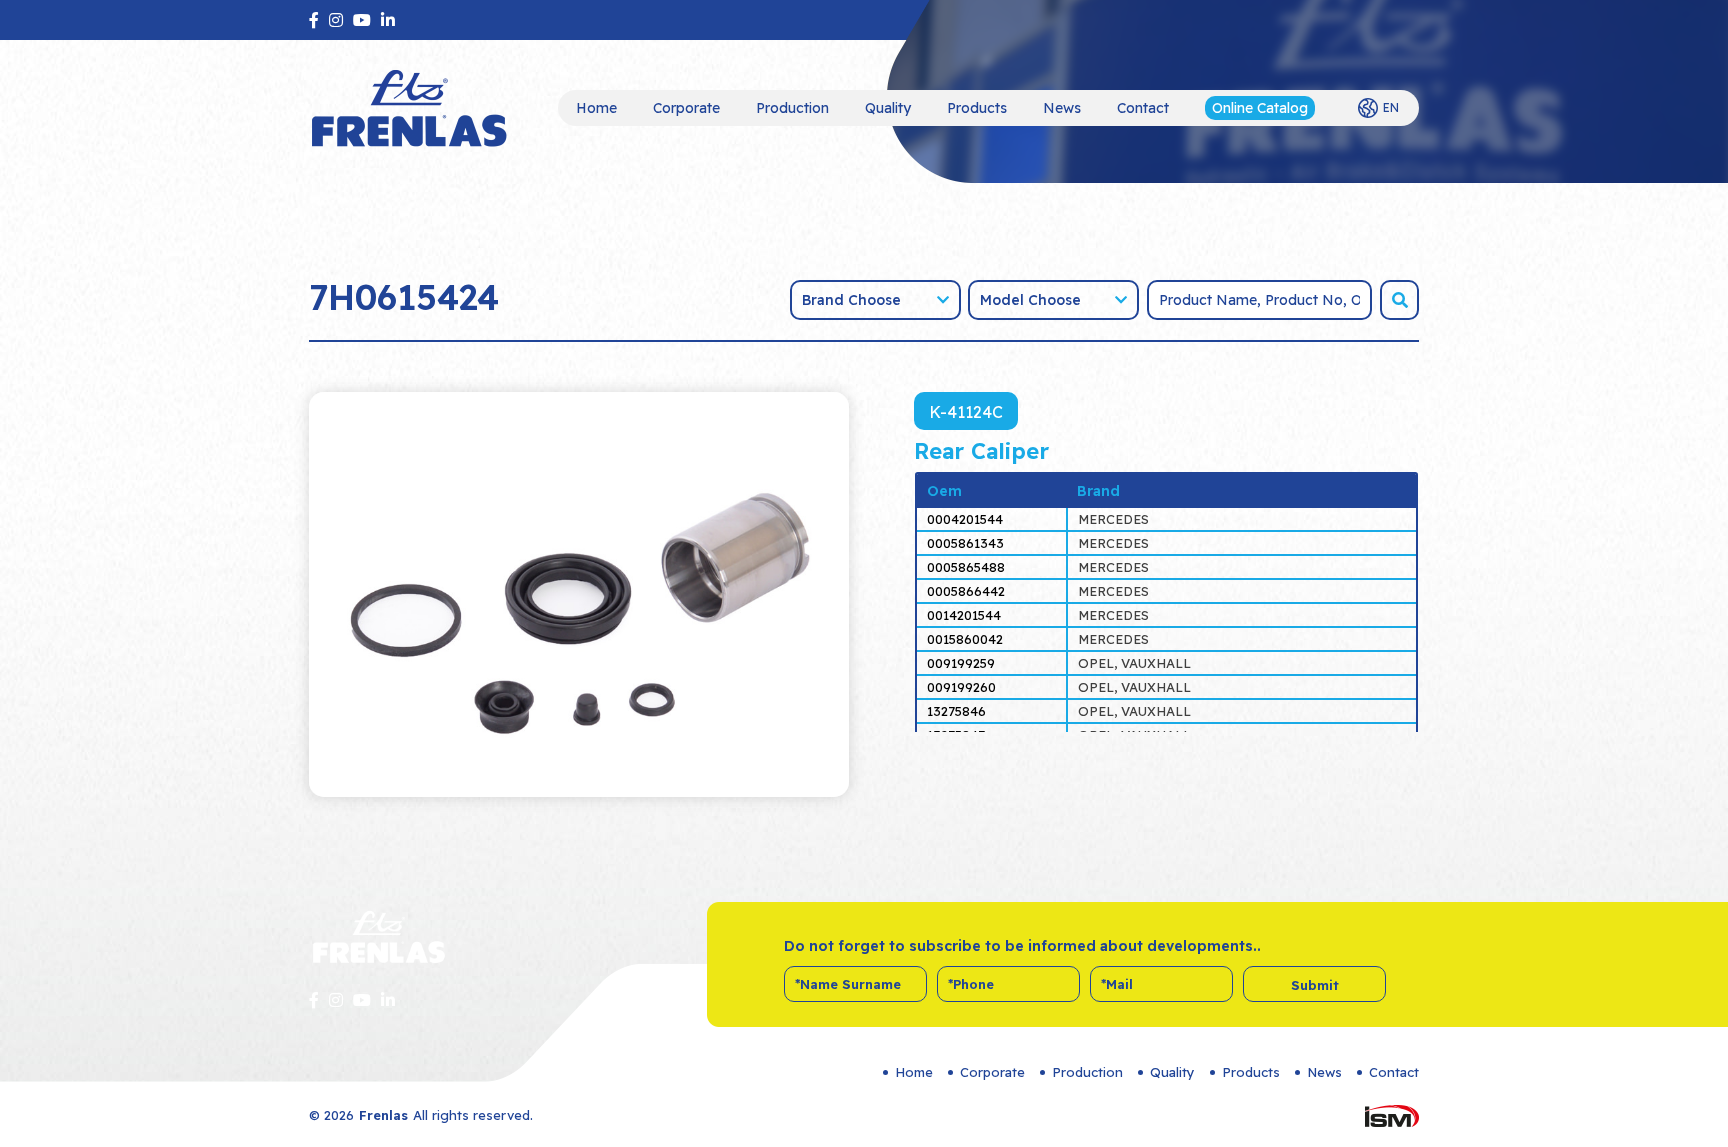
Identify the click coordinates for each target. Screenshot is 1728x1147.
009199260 (961, 687)
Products (977, 108)
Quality (888, 108)
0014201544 (964, 615)
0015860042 (965, 639)
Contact (1143, 108)
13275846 (956, 711)
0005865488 (966, 567)
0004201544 (965, 519)
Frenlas (383, 1115)
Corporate (686, 108)
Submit (1315, 985)
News (1062, 108)
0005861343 (965, 543)
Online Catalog (1260, 108)
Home (596, 108)
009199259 (961, 663)
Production (792, 108)
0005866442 (966, 591)
